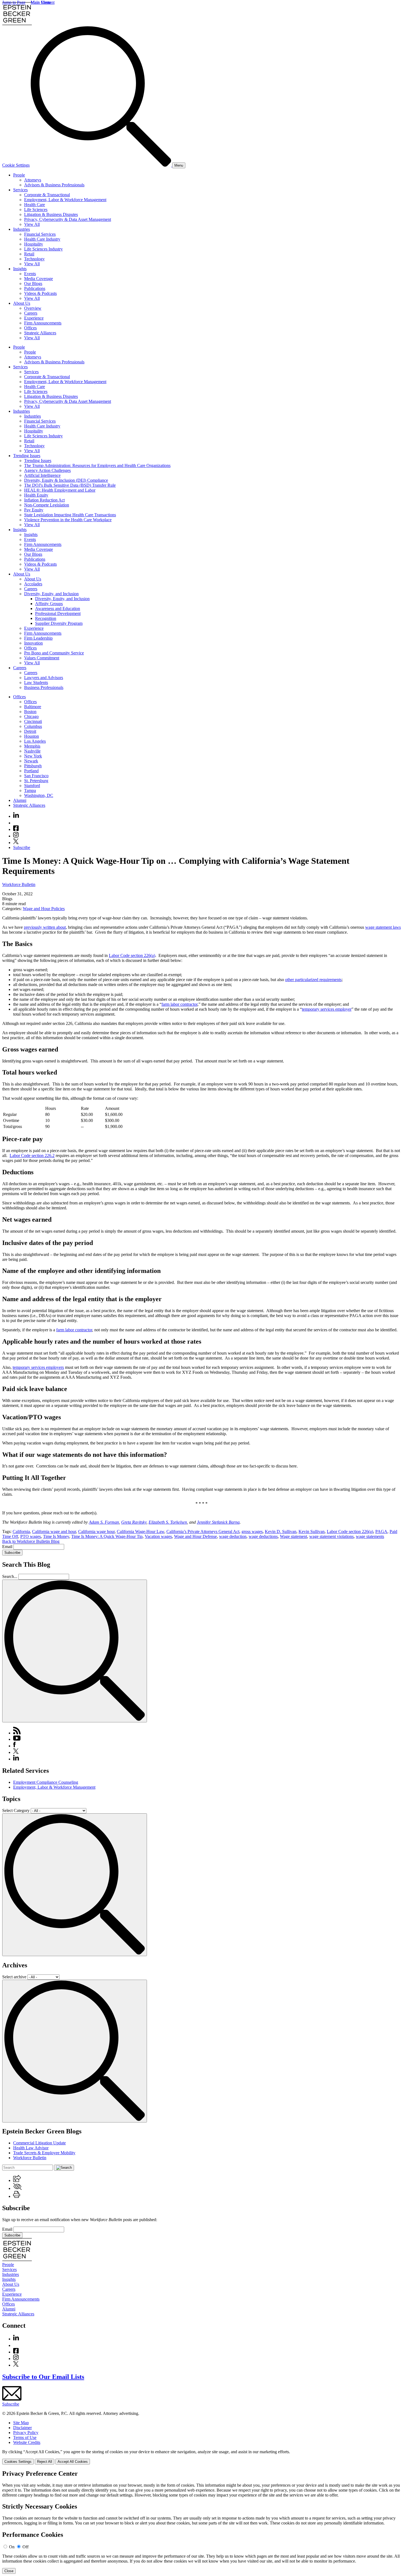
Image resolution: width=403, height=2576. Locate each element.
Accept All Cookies (73, 2462)
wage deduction (233, 1536)
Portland (31, 771)
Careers (31, 313)
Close (9, 2571)
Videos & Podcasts (40, 293)
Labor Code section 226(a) (132, 955)
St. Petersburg (36, 781)
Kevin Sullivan (312, 1531)
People (19, 175)
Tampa (30, 790)
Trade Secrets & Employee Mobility (44, 2153)
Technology (34, 259)
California (21, 1531)
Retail (29, 254)
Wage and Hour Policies (44, 909)
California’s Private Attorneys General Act (203, 1531)
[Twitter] (16, 843)
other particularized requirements (313, 980)
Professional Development (58, 613)
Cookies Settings (18, 2462)
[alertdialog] (201, 2522)
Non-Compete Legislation (47, 505)
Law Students (36, 683)
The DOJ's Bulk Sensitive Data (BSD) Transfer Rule (70, 485)
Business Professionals (44, 687)
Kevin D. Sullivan (281, 1531)
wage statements (370, 1536)
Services (20, 190)
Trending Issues (27, 456)
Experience (34, 318)
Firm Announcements (43, 323)
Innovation (33, 643)
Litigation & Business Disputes (51, 214)
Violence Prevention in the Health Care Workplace (68, 520)
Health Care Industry (42, 239)
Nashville (32, 751)
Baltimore (33, 707)
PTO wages (31, 1536)
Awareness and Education (58, 609)
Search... (10, 1576)
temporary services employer (327, 1009)
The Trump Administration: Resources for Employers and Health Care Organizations (97, 465)
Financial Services (40, 234)
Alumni (20, 800)
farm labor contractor (179, 1004)
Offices (30, 328)
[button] (17, 2180)
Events (30, 274)
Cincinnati (33, 721)
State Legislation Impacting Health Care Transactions (70, 515)
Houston (32, 736)
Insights (20, 269)
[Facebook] (16, 829)
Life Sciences (36, 210)
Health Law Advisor (31, 2148)
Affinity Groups (49, 604)
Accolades (33, 584)
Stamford (32, 786)
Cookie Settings (16, 165)
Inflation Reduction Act (44, 500)
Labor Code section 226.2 (32, 1156)
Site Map (21, 2423)
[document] (201, 2522)
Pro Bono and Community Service (54, 653)
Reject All (45, 2462)
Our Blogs (33, 283)
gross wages (252, 1531)
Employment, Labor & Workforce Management (65, 200)
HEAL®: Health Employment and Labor (60, 490)
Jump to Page (14, 2)
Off (25, 2547)
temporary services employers (38, 1367)
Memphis (32, 746)
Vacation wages (158, 1536)
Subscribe (22, 847)
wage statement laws (383, 927)
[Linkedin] (16, 816)
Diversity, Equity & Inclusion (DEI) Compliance (66, 480)
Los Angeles (35, 741)
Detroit (30, 731)
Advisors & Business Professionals (54, 185)
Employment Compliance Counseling (46, 1782)
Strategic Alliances (40, 333)
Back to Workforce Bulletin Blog (31, 1541)
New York (33, 756)
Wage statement (293, 1536)
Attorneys (33, 180)
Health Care (35, 205)
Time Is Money (56, 1536)
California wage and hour (54, 1531)
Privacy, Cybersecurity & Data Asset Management (68, 219)
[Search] (101, 165)
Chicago (31, 716)
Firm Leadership (38, 638)
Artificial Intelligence (42, 475)
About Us (22, 303)
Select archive (14, 1977)
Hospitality (34, 244)
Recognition (46, 618)
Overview (33, 308)
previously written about (45, 927)
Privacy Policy (26, 2433)
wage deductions (263, 1536)
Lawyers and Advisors (44, 678)
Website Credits (27, 2442)
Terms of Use (25, 2437)
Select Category (16, 1810)
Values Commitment (42, 658)
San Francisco (36, 776)
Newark (31, 761)
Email (8, 1547)
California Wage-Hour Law (141, 1531)
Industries (22, 229)
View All (32, 224)
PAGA (381, 1531)
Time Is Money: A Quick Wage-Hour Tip (107, 1536)
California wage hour (96, 1531)
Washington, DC (39, 795)
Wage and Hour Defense (195, 1536)
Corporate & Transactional (47, 195)
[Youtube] (16, 823)
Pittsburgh (33, 766)
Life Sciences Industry (43, 249)
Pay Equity (34, 510)
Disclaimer (22, 2428)
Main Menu (41, 2)
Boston (30, 712)
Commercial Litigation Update (39, 2143)
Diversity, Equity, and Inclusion (51, 594)
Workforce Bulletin (19, 884)
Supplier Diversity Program (59, 623)
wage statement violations (331, 1536)
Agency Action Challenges (47, 470)
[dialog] (201, 2457)
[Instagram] (16, 836)
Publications (35, 288)
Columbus (33, 726)
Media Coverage (39, 279)
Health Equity (36, 495)
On (12, 2547)
